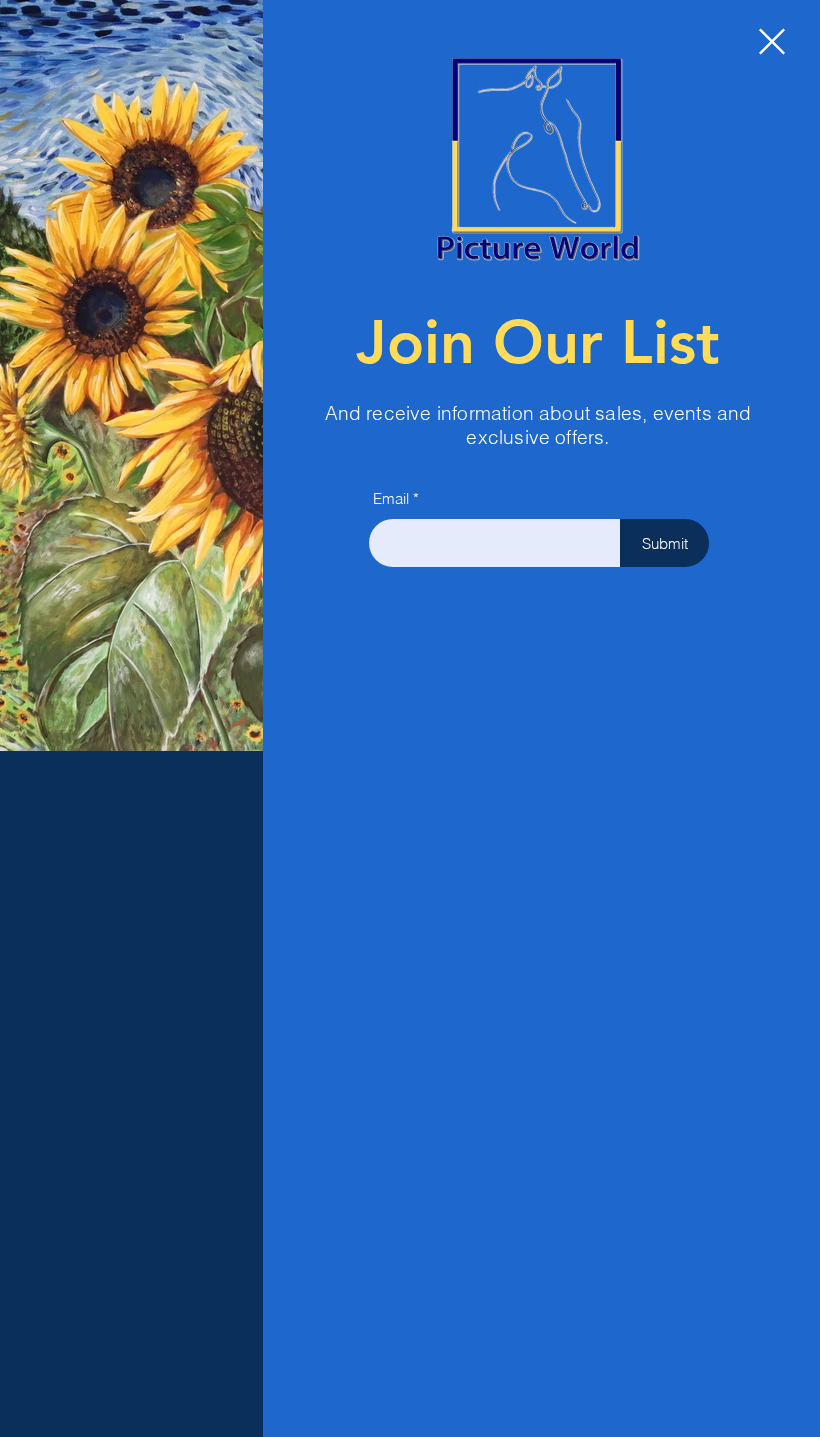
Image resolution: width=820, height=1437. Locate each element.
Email (391, 498)
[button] (772, 41)
